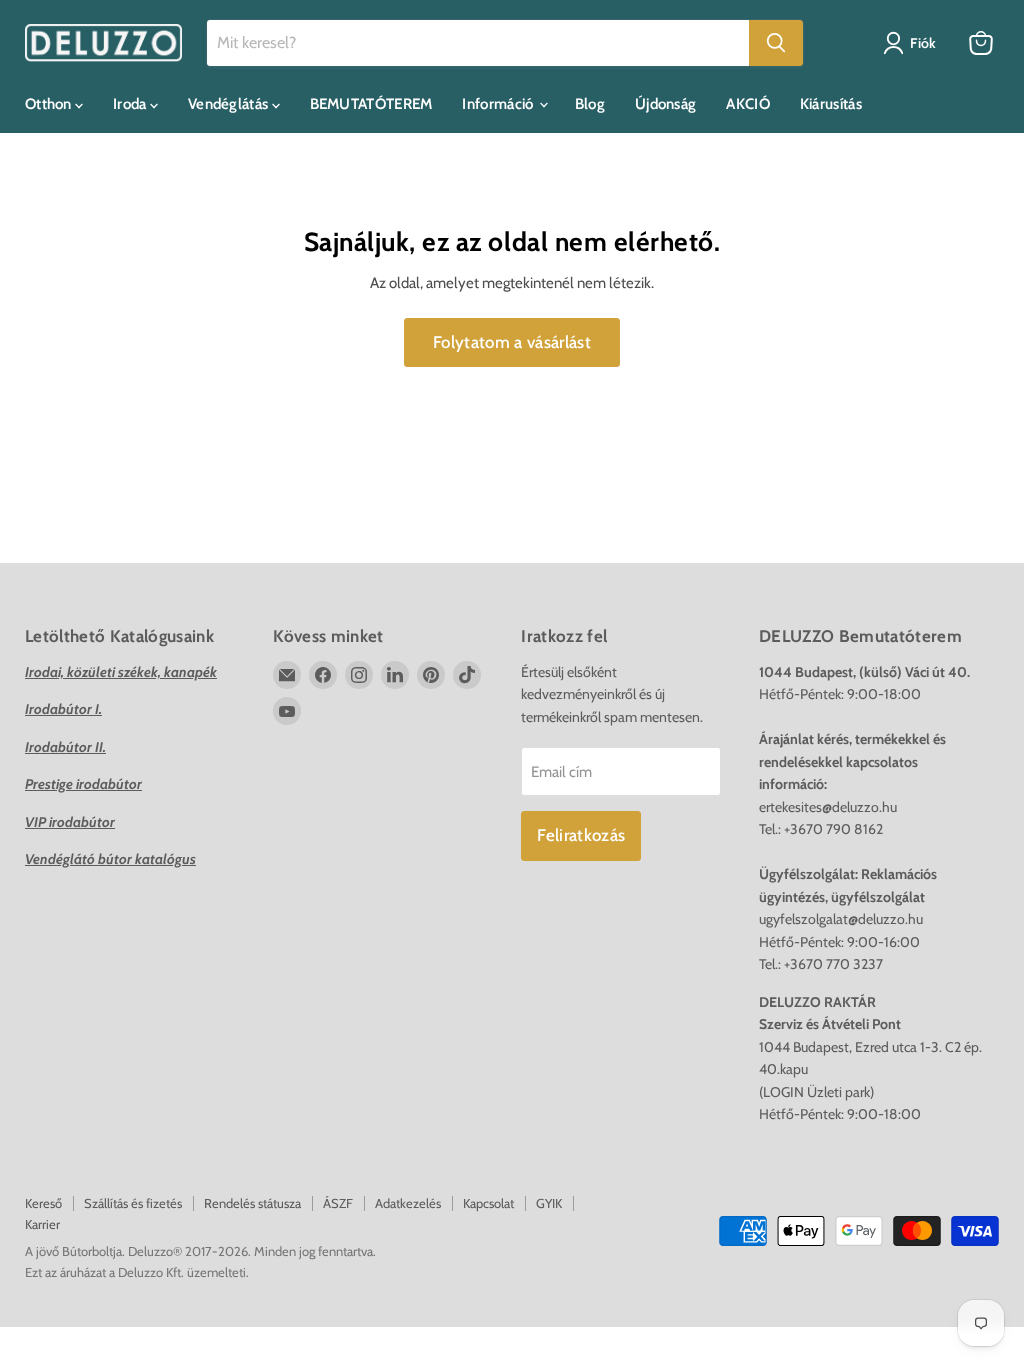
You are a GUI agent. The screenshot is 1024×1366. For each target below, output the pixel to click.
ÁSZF (338, 1203)
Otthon (50, 104)
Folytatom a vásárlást (512, 342)
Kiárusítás (831, 104)
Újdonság (665, 104)
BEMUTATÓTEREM (371, 104)
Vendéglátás (230, 104)
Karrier (42, 1224)
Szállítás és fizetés (133, 1203)
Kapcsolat (488, 1203)
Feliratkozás (581, 835)
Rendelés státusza (252, 1203)
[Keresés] (776, 43)
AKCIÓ (748, 104)
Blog (590, 104)
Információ (499, 104)
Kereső (43, 1203)
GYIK (549, 1203)
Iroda (131, 104)
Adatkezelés (408, 1203)
